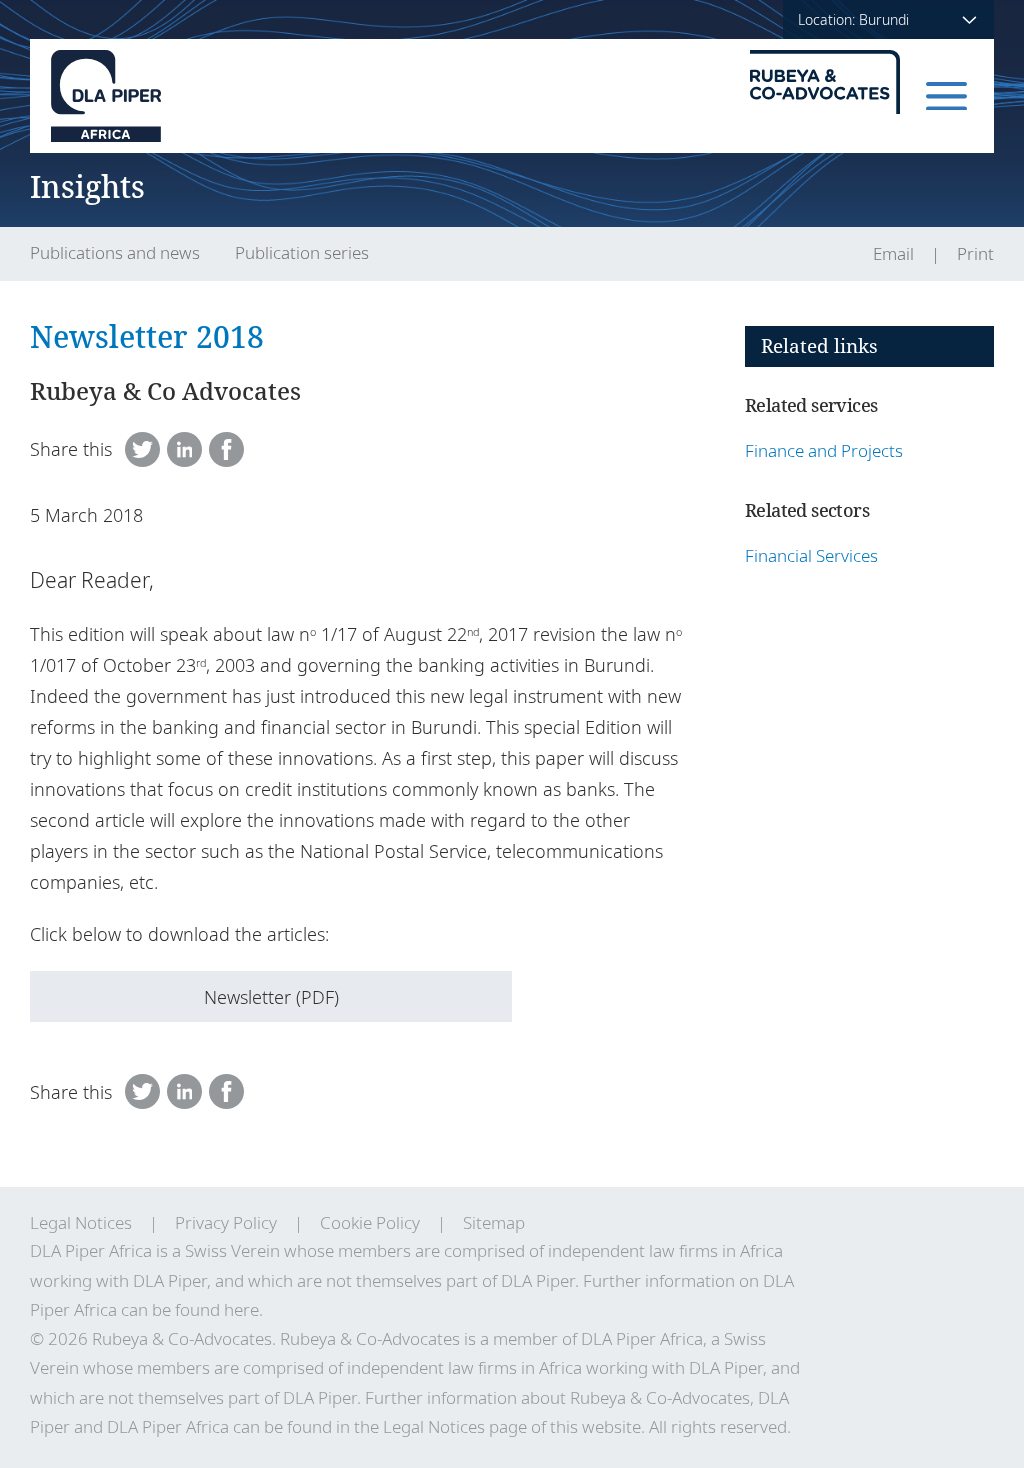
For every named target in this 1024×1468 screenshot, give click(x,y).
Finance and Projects (824, 450)
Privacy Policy (226, 1222)
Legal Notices (81, 1222)
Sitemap (494, 1222)
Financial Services (811, 555)
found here (217, 1309)
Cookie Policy (370, 1222)
